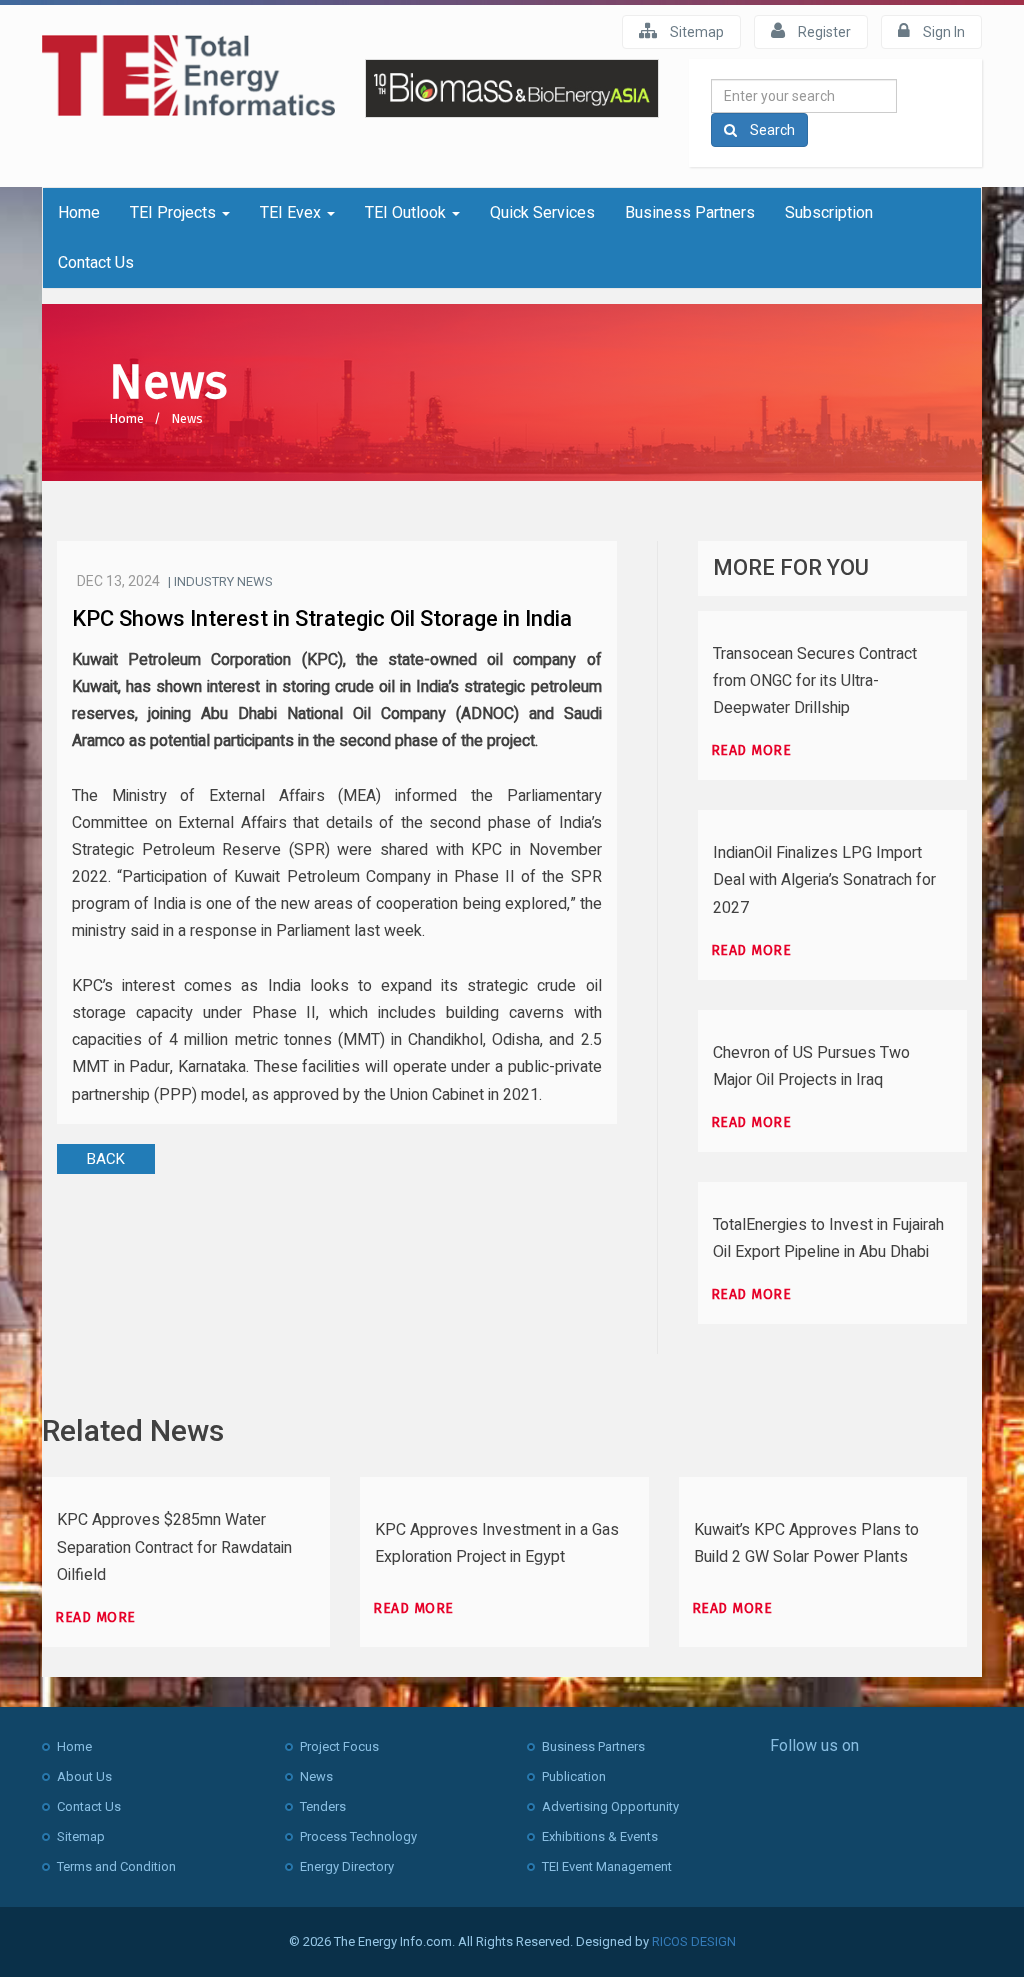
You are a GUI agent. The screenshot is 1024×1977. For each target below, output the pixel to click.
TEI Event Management (607, 1866)
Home (79, 212)
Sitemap (695, 32)
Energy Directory (347, 1866)
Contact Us (96, 262)
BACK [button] (106, 1159)
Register (823, 32)
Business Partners (690, 212)
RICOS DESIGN (694, 1941)
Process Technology (358, 1836)
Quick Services (542, 212)
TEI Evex (292, 212)
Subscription (829, 212)
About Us (84, 1776)
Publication (574, 1776)
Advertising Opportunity (610, 1806)
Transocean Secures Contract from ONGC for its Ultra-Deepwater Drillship (815, 681)
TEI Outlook (407, 212)
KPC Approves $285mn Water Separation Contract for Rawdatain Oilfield (174, 1547)
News (187, 418)
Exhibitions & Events (600, 1836)
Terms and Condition (116, 1866)
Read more (751, 750)
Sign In (942, 32)
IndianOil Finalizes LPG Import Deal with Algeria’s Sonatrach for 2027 (824, 880)
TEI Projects (175, 212)
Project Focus (339, 1746)
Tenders (323, 1806)
